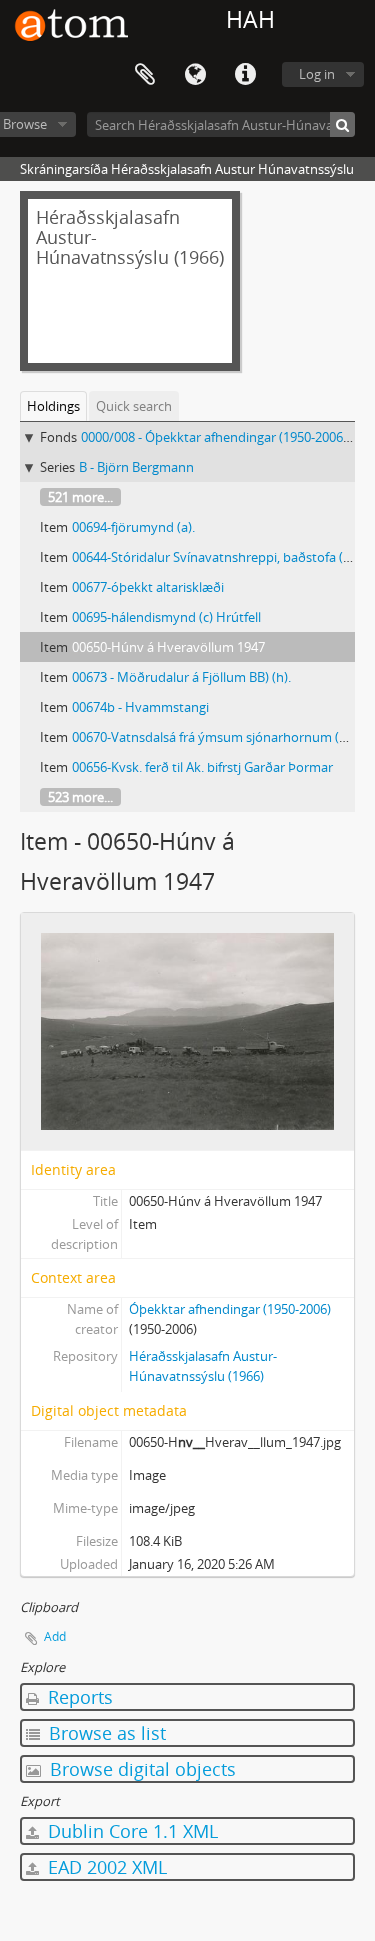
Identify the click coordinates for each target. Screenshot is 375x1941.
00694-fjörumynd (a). (133, 527)
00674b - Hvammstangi (140, 707)
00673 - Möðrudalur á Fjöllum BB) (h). (181, 677)
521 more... (80, 497)
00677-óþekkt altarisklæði (148, 587)
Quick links (245, 75)
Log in (317, 74)
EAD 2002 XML (105, 1867)
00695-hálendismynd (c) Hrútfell (166, 617)
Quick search (134, 406)
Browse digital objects (140, 1769)
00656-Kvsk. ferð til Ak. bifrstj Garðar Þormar (202, 767)
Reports (78, 1697)
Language (195, 75)
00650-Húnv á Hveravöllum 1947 (168, 647)
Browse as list (105, 1733)
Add (55, 1636)
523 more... (80, 797)
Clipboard (145, 75)
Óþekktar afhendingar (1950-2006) (230, 1309)
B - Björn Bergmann (136, 467)
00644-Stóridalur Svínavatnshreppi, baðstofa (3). (214, 557)
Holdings (53, 406)
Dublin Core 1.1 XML (130, 1831)
